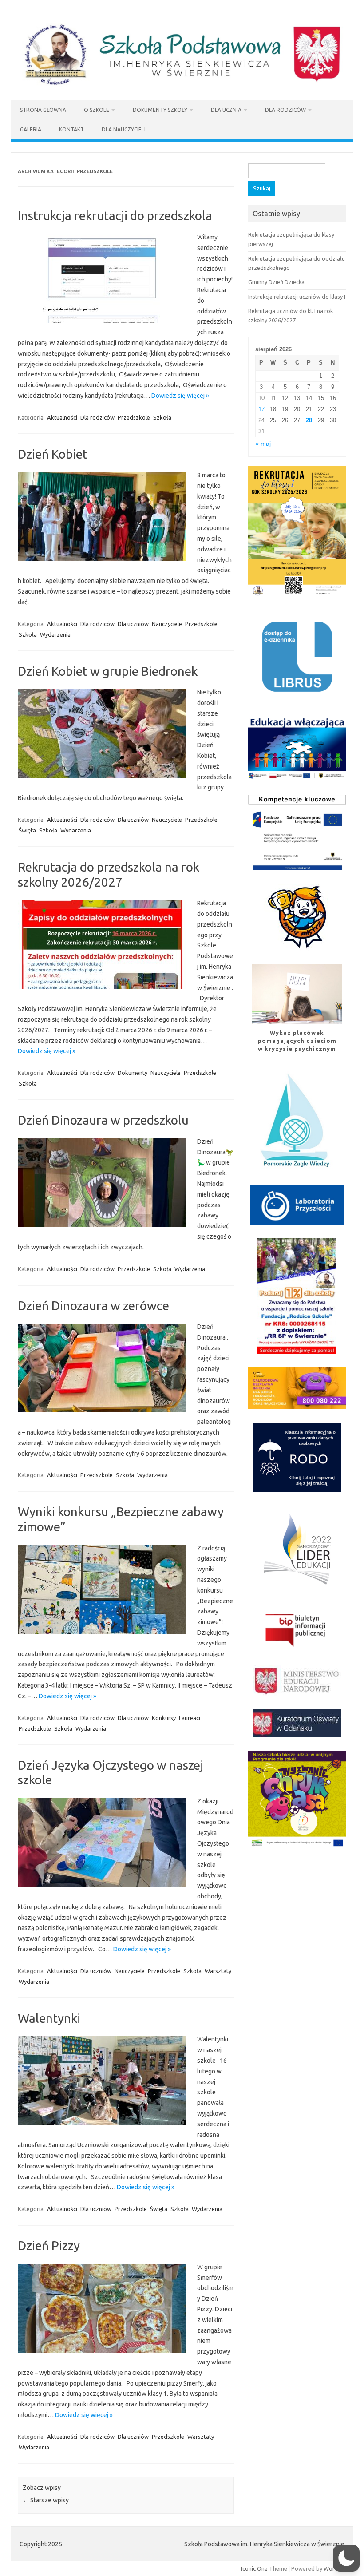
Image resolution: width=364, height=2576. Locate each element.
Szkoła (162, 417)
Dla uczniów (133, 624)
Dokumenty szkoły (160, 110)
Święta (27, 830)
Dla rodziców (285, 110)
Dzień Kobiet (53, 454)
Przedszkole (134, 417)
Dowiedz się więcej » (180, 396)
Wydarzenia (55, 634)
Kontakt (71, 129)
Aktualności (62, 417)
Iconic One (254, 2568)
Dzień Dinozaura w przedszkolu (103, 1120)
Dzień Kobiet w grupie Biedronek (108, 671)
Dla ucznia (226, 110)
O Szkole (97, 110)
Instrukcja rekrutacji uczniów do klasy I (297, 297)
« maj (263, 444)
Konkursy (164, 1718)
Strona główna (43, 110)
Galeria (31, 129)
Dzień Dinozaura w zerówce (93, 1306)
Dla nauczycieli (124, 129)
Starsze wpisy (46, 2500)
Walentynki (49, 2018)
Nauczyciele (167, 624)
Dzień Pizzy (49, 2245)
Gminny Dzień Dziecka (276, 282)
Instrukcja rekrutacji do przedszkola (115, 216)
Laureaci (190, 1718)
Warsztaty (218, 1971)
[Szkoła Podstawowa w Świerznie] (182, 85)
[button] (346, 2558)
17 (261, 409)
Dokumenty (133, 1073)
